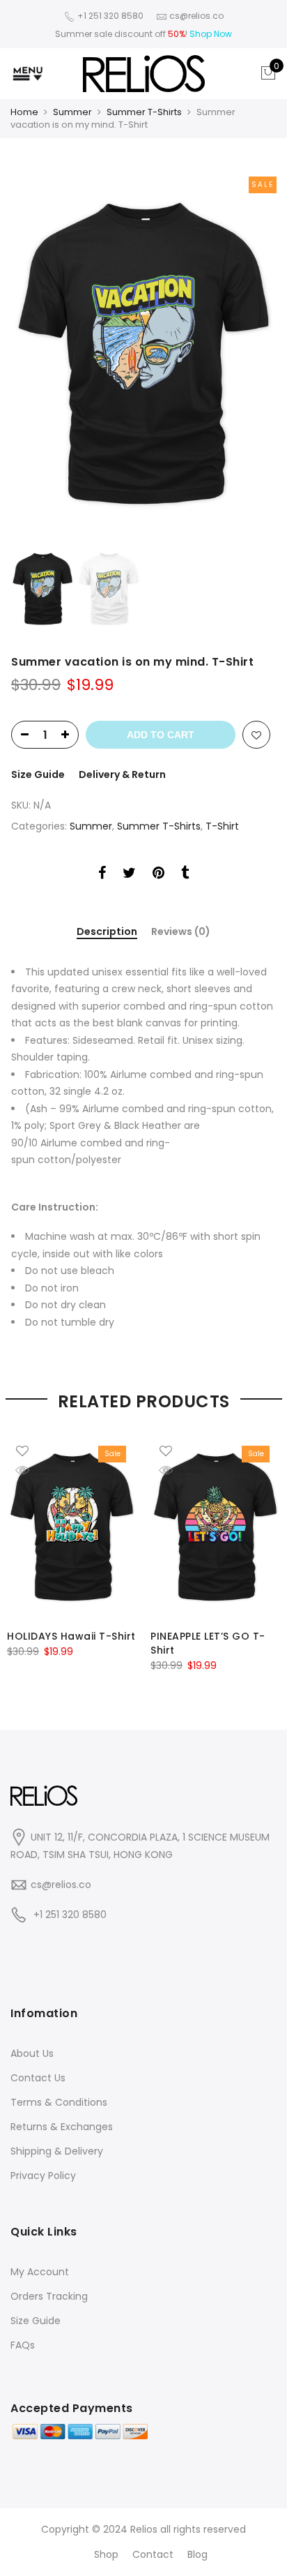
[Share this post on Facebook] (102, 875)
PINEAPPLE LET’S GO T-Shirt (208, 1643)
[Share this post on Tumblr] (185, 875)
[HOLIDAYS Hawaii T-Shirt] (72, 1527)
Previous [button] (45, 354)
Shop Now (211, 34)
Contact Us (38, 2078)
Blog (197, 2554)
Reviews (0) (181, 932)
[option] (143, 353)
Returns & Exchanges (62, 2127)
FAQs (23, 2345)
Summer (72, 112)
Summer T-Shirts (144, 112)
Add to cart (161, 735)
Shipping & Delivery (57, 2151)
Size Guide (38, 774)
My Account (40, 2272)
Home (24, 112)
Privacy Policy (43, 2176)
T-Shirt (222, 826)
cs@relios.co (61, 1885)
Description (107, 932)
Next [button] (252, 354)
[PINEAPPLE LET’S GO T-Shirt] (215, 1527)
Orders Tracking (49, 2296)
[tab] (107, 933)
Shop (106, 2554)
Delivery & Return (122, 774)
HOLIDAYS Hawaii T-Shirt (71, 1636)
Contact (153, 2554)
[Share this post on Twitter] (129, 875)
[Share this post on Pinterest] (158, 875)
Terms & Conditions (59, 2102)
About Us (32, 2053)
